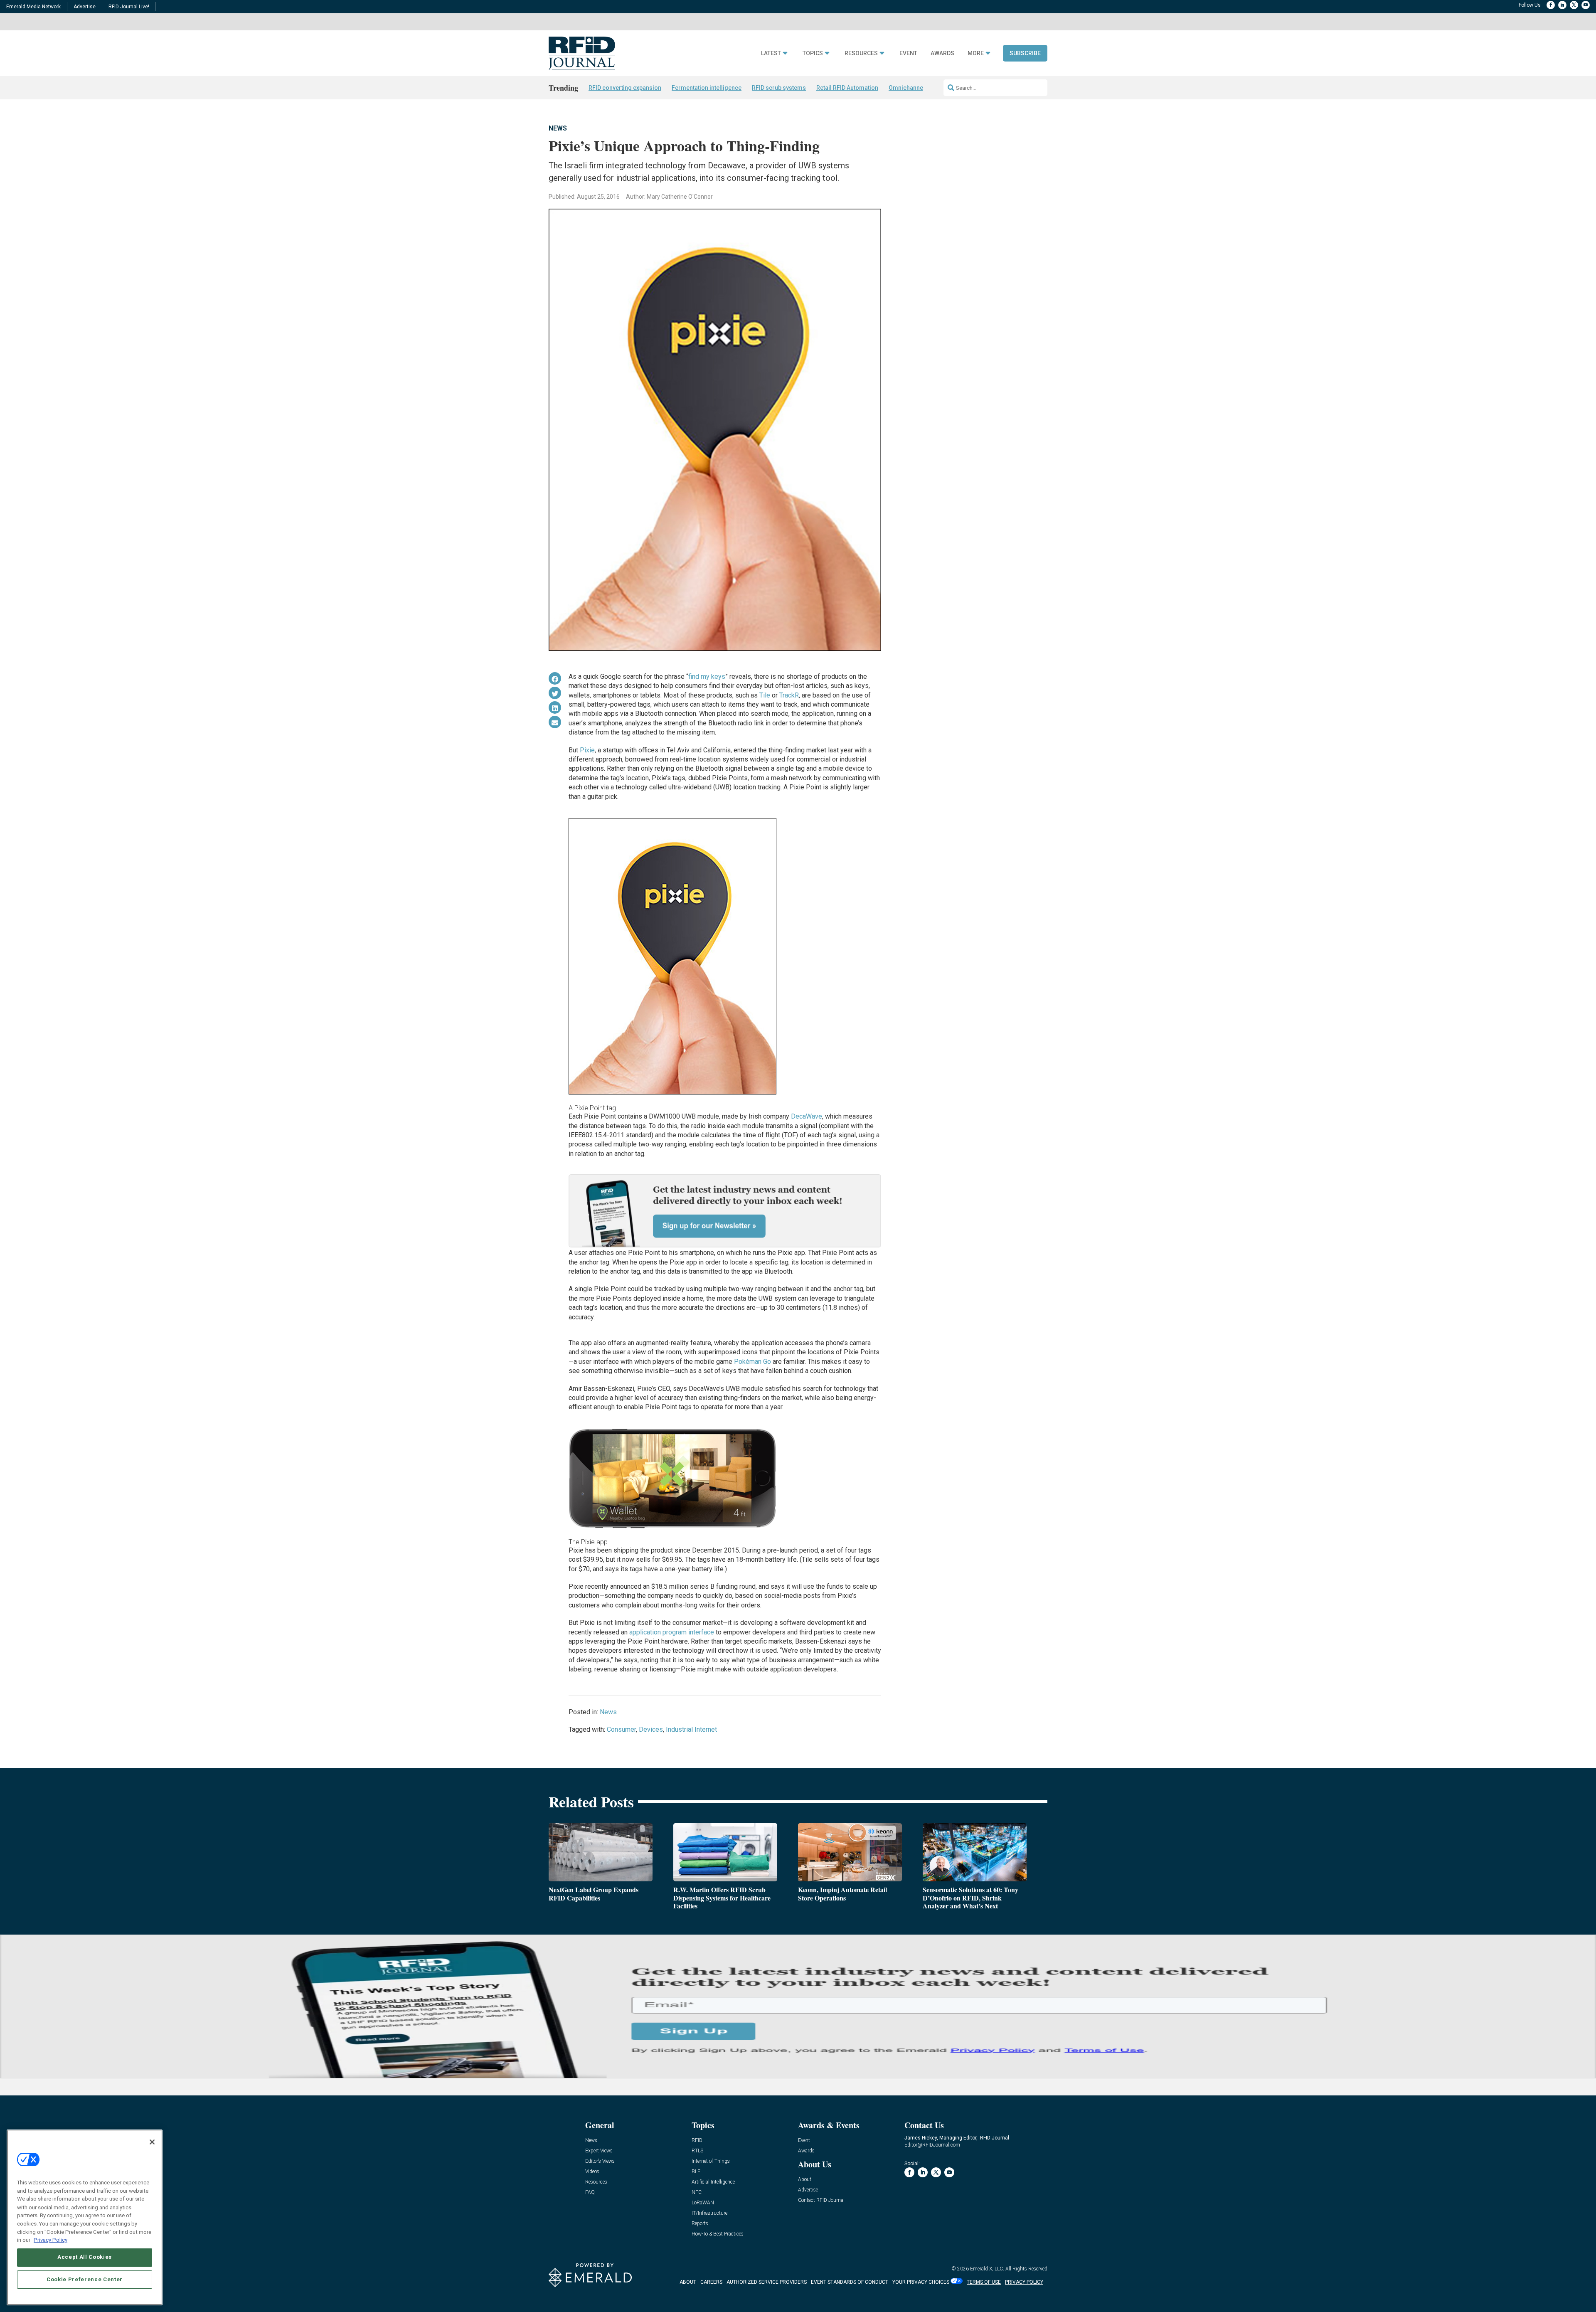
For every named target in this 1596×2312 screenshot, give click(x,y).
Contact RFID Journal (821, 2200)
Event (908, 53)
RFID (697, 2141)
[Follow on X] (1574, 5)
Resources (861, 53)
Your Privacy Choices (921, 2282)
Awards (942, 53)
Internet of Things (711, 2161)
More (976, 53)
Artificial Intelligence (713, 2182)
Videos (592, 2172)
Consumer (621, 1729)
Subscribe (1025, 53)
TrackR (789, 695)
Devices (651, 1729)
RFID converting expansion (625, 88)
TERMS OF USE (984, 2282)
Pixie (587, 750)
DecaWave (807, 1116)
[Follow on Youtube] (1586, 5)
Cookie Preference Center (85, 2279)
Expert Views (599, 2151)
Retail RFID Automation (847, 88)
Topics (813, 53)
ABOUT (688, 2282)
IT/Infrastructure (709, 2213)
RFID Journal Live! (129, 7)
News (558, 128)
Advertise (85, 7)
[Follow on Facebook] (1551, 5)
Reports (700, 2224)
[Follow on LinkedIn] (1562, 5)
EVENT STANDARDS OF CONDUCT (850, 2282)
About (805, 2180)
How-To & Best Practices (718, 2234)
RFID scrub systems (779, 88)
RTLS (697, 2151)
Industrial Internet (691, 1729)
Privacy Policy (50, 2239)
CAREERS (711, 2282)
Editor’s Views (600, 2161)
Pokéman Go (752, 1362)
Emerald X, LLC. (987, 2269)
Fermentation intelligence (707, 88)
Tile (765, 695)
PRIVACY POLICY (1024, 2282)
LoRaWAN (703, 2203)
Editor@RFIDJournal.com (932, 2145)
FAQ (590, 2192)
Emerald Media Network (33, 7)
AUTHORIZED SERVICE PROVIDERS (767, 2282)
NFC (697, 2192)
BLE (696, 2172)
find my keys (707, 677)
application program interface (672, 1632)
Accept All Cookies (85, 2257)
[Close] (152, 2142)
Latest (771, 53)
